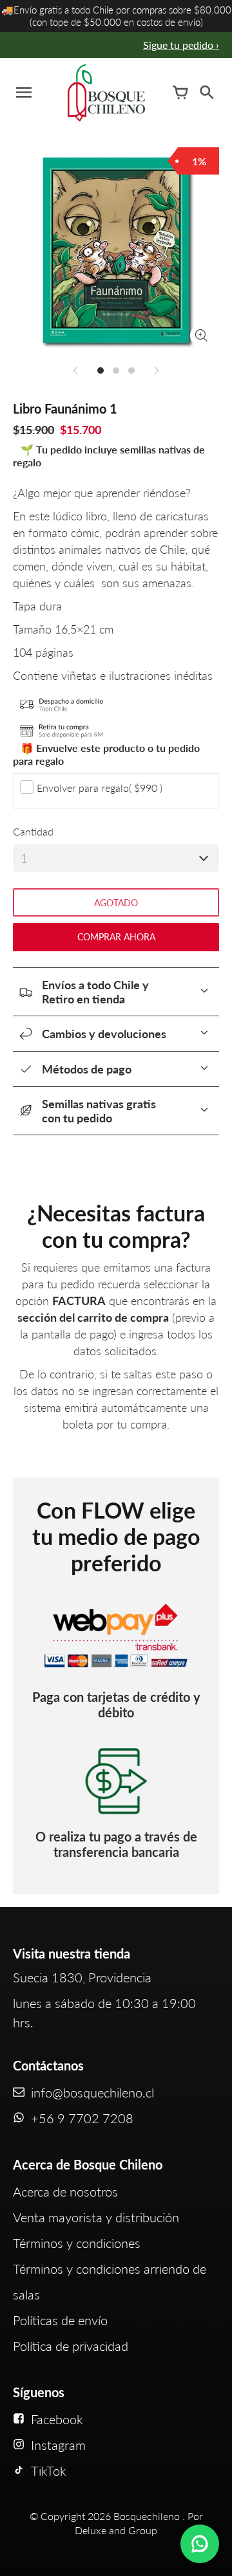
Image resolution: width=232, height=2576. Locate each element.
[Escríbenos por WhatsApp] (200, 2544)
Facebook (57, 2419)
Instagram (58, 2445)
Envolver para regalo (100, 788)
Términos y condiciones (77, 2243)
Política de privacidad (71, 2346)
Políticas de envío (60, 2320)
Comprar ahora (116, 937)
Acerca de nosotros (65, 2191)
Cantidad (33, 831)
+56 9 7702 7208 (82, 2118)
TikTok (49, 2471)
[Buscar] (206, 93)
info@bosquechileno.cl (92, 2092)
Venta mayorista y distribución (96, 2217)
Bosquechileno (147, 2516)
